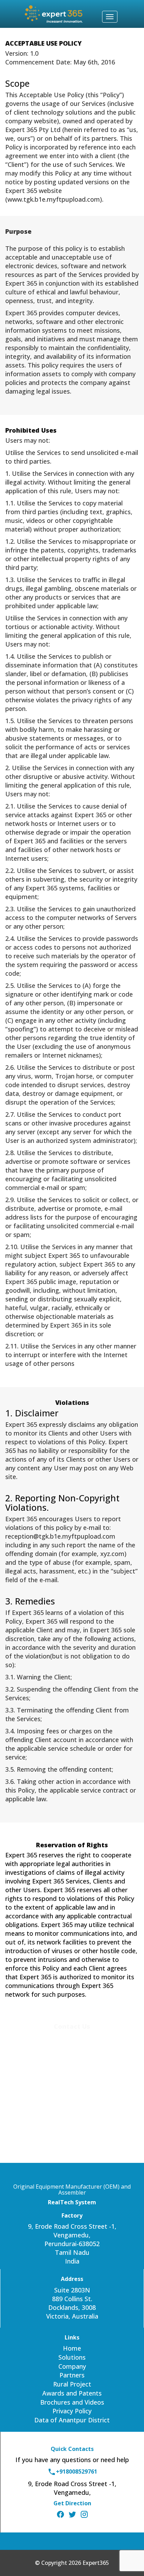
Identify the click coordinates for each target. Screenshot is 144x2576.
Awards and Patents (72, 2393)
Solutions (72, 2357)
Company (72, 2366)
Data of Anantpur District (72, 2420)
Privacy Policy (72, 2411)
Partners (72, 2375)
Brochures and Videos (72, 2402)
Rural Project (72, 2384)
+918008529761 (77, 2471)
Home (72, 2348)
